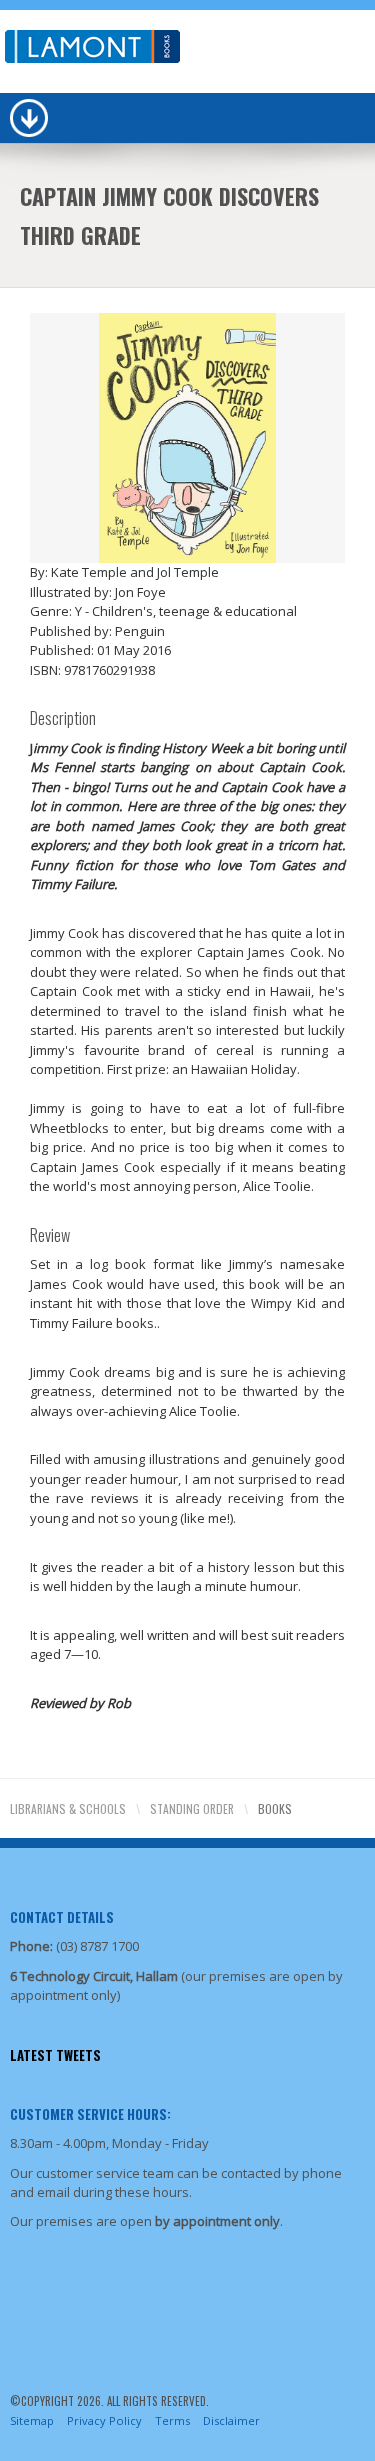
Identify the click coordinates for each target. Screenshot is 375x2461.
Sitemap (32, 2420)
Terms (172, 2420)
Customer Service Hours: (90, 2114)
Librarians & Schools (68, 1808)
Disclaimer (231, 2420)
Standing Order (192, 1808)
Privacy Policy (104, 2420)
